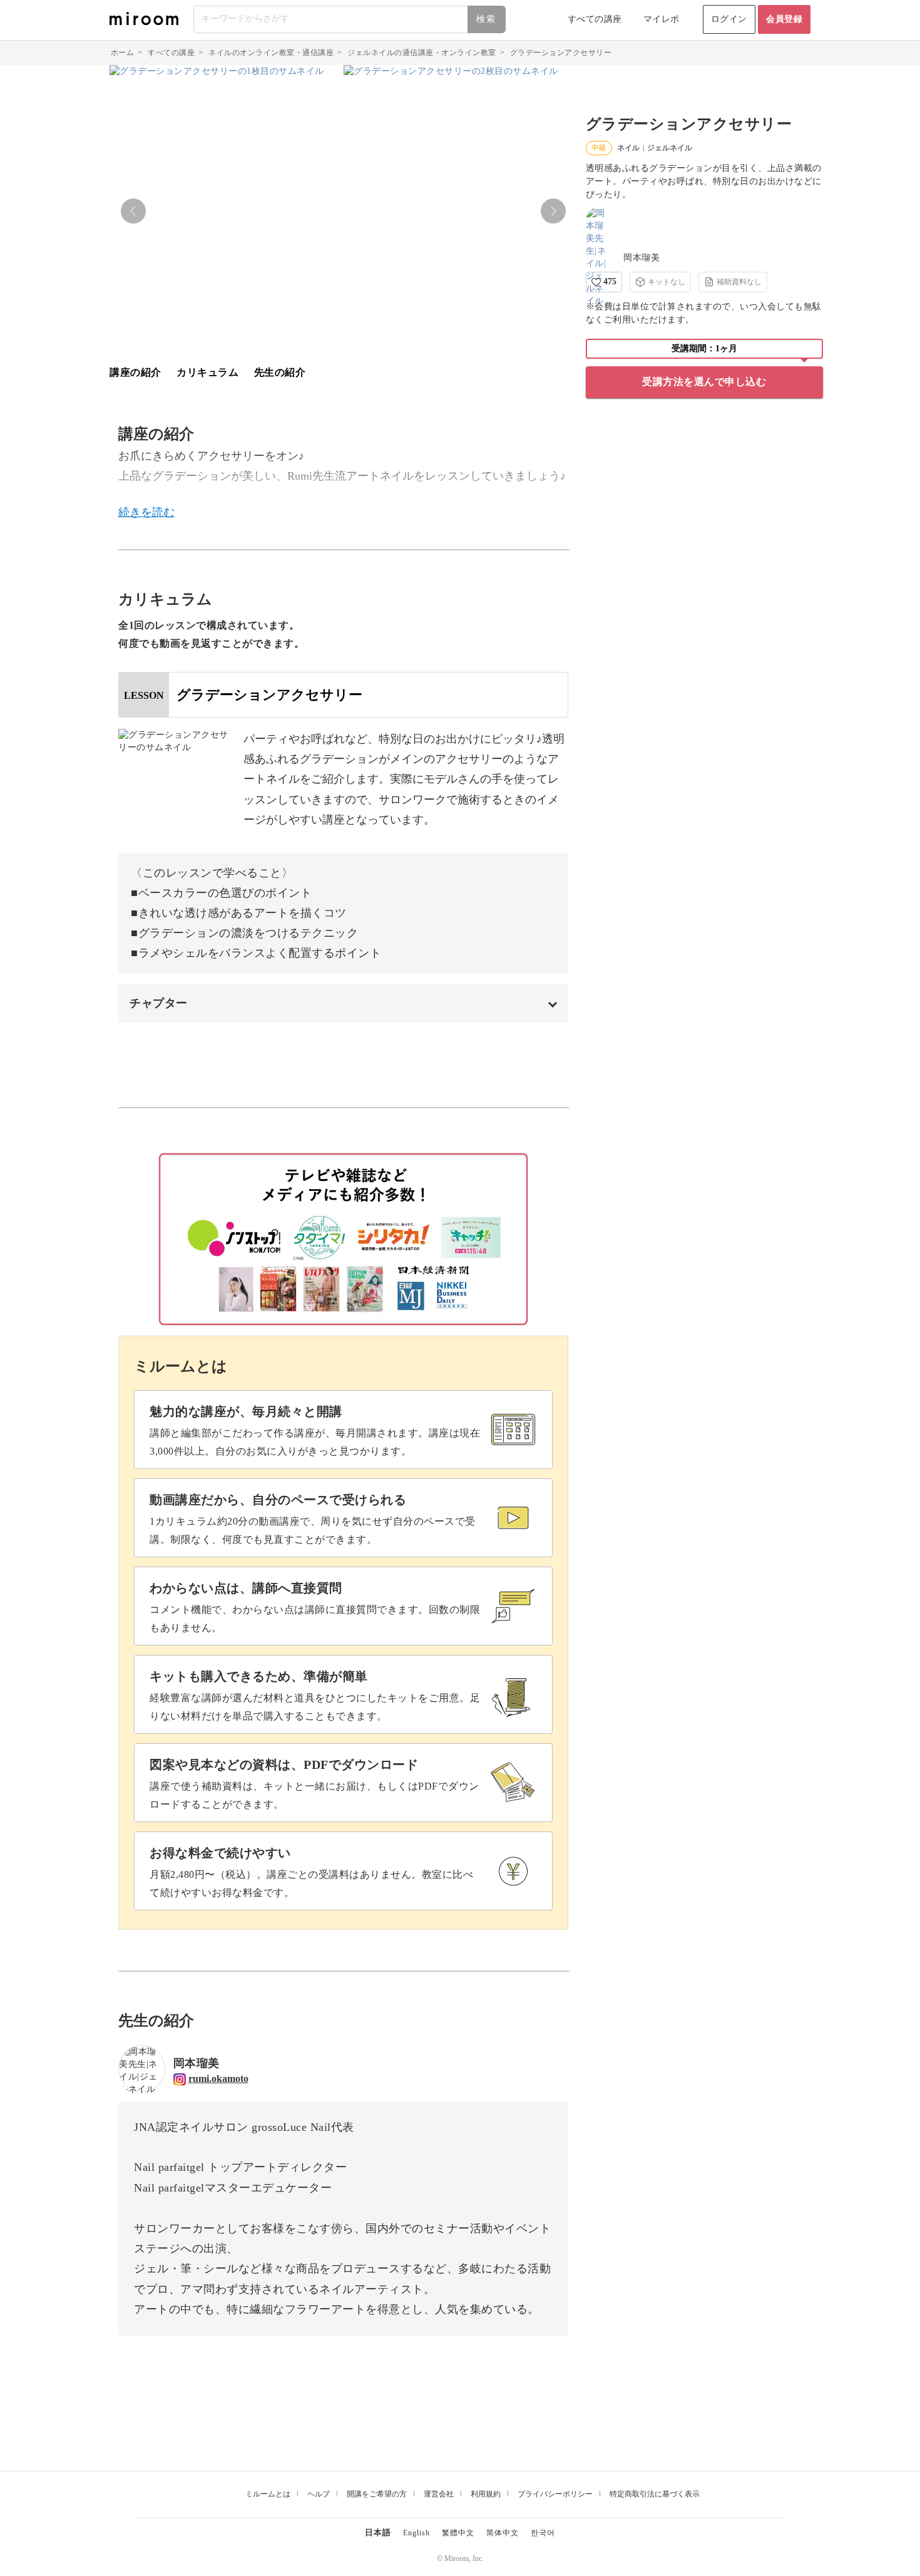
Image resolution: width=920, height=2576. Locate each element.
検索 (486, 19)
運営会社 (439, 2494)
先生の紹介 (280, 372)
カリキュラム (207, 372)
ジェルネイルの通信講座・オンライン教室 (422, 53)
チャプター (159, 1003)
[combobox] (350, 19)
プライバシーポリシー (555, 2494)
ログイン (729, 19)
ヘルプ (319, 2494)
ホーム (123, 53)
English (417, 2533)
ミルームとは (268, 2494)
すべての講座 (595, 19)
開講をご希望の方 (377, 2494)
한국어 (543, 2533)
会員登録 (784, 19)
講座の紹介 (135, 372)
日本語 (378, 2532)
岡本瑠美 (641, 258)
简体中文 (503, 2533)
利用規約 (486, 2494)
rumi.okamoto (218, 2079)
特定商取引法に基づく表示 (655, 2494)
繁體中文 (458, 2533)
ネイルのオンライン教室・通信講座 (271, 53)
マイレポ (662, 19)
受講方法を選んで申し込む (704, 382)
